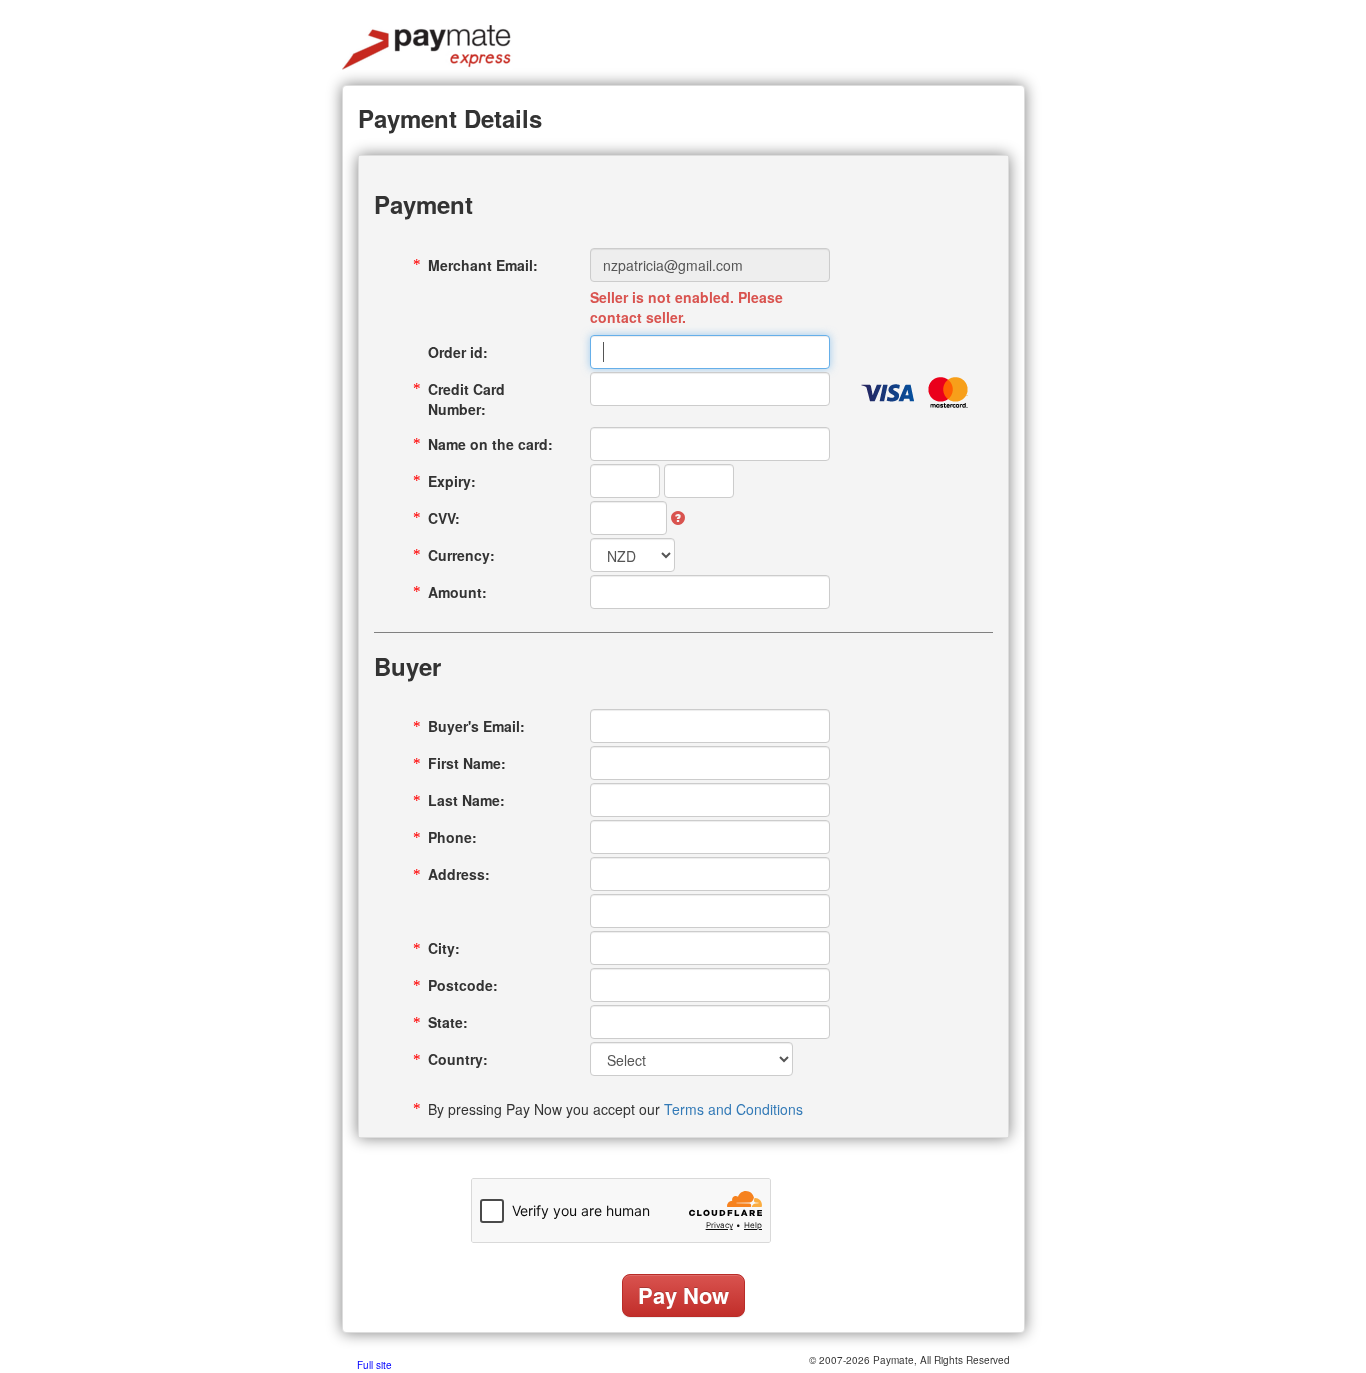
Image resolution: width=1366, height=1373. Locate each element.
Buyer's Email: (476, 726)
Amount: (457, 592)
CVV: (444, 518)
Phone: (452, 837)
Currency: (461, 555)
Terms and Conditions (733, 1109)
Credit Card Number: (466, 399)
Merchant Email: (483, 265)
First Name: (467, 763)
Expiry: (452, 481)
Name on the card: (490, 444)
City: (444, 948)
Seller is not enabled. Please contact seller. (686, 307)
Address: (459, 874)
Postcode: (463, 985)
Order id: (458, 352)
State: (448, 1022)
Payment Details (450, 118)
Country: (458, 1059)
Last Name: (466, 800)
